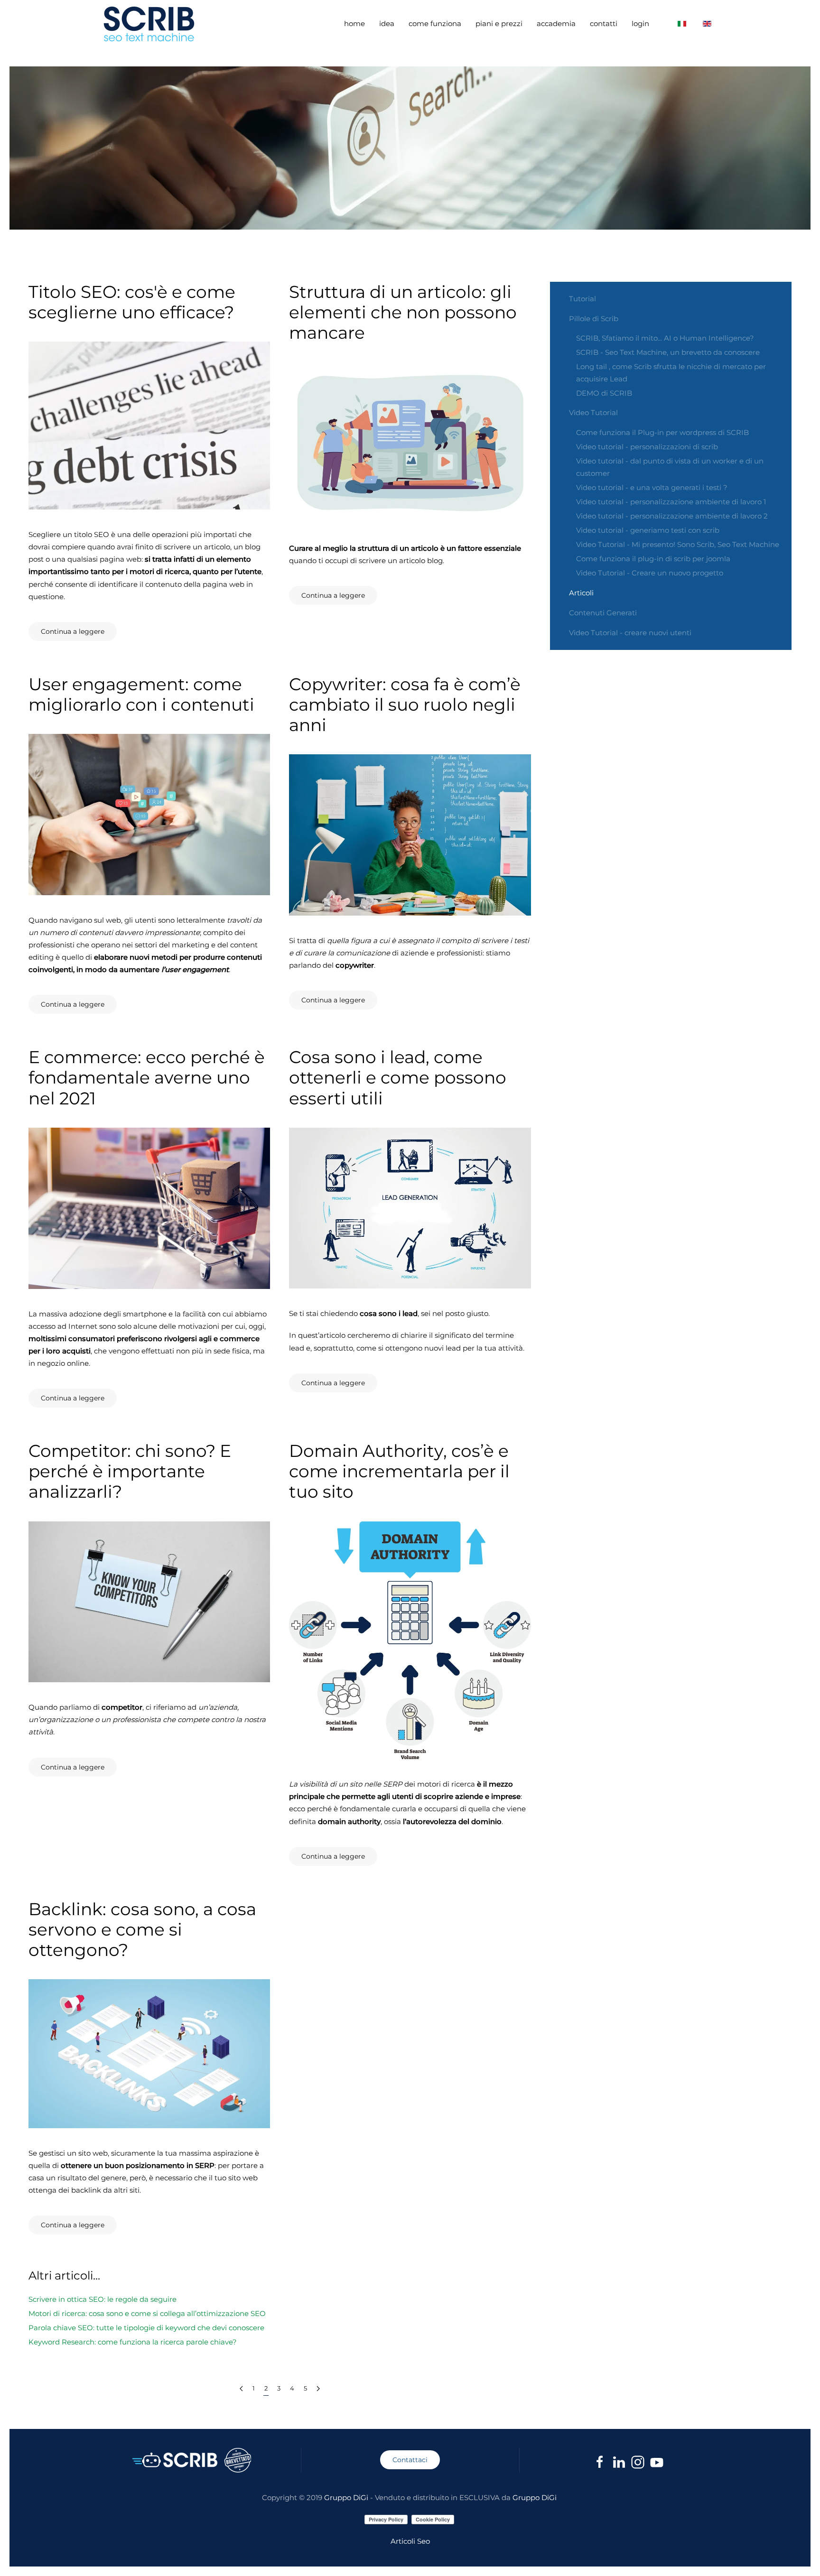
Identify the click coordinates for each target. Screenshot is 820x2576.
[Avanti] (318, 2389)
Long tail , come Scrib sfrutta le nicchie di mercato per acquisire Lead (671, 373)
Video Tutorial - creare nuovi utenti (630, 633)
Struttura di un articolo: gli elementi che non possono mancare (403, 312)
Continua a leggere (73, 631)
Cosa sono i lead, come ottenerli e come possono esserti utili (398, 1077)
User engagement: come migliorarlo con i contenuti (141, 694)
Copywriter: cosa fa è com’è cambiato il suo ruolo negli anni (405, 704)
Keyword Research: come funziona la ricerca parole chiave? (133, 2342)
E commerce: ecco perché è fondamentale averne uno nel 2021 (147, 1077)
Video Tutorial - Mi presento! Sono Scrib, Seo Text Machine (678, 544)
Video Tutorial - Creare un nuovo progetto (650, 573)
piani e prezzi (499, 23)
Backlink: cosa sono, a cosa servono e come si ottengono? (142, 1929)
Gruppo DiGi (346, 2497)
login (640, 23)
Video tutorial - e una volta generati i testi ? (652, 487)
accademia (556, 23)
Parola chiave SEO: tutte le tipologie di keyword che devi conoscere (146, 2328)
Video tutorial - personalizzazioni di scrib (647, 447)
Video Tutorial (593, 412)
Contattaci (410, 2460)
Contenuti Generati (603, 613)
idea (387, 23)
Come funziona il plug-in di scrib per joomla (653, 559)
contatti (604, 23)
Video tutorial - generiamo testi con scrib (648, 530)
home (354, 23)
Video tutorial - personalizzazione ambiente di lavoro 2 (672, 516)
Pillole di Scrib (594, 319)
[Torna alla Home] (150, 24)
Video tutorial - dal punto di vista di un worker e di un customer (670, 467)
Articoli (581, 593)
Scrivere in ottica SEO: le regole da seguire (102, 2299)
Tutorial (582, 299)
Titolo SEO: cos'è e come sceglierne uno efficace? (132, 302)
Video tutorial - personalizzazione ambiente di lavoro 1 (671, 502)
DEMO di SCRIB (604, 393)
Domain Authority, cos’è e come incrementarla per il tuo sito (399, 1471)
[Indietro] (241, 2389)
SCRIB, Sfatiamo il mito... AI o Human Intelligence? (665, 338)
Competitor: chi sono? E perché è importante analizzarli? (130, 1471)
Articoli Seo (410, 2541)
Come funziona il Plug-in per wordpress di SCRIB (662, 432)
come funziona (435, 23)
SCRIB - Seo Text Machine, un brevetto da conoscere (668, 352)
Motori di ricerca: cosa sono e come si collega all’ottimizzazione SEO (147, 2313)
